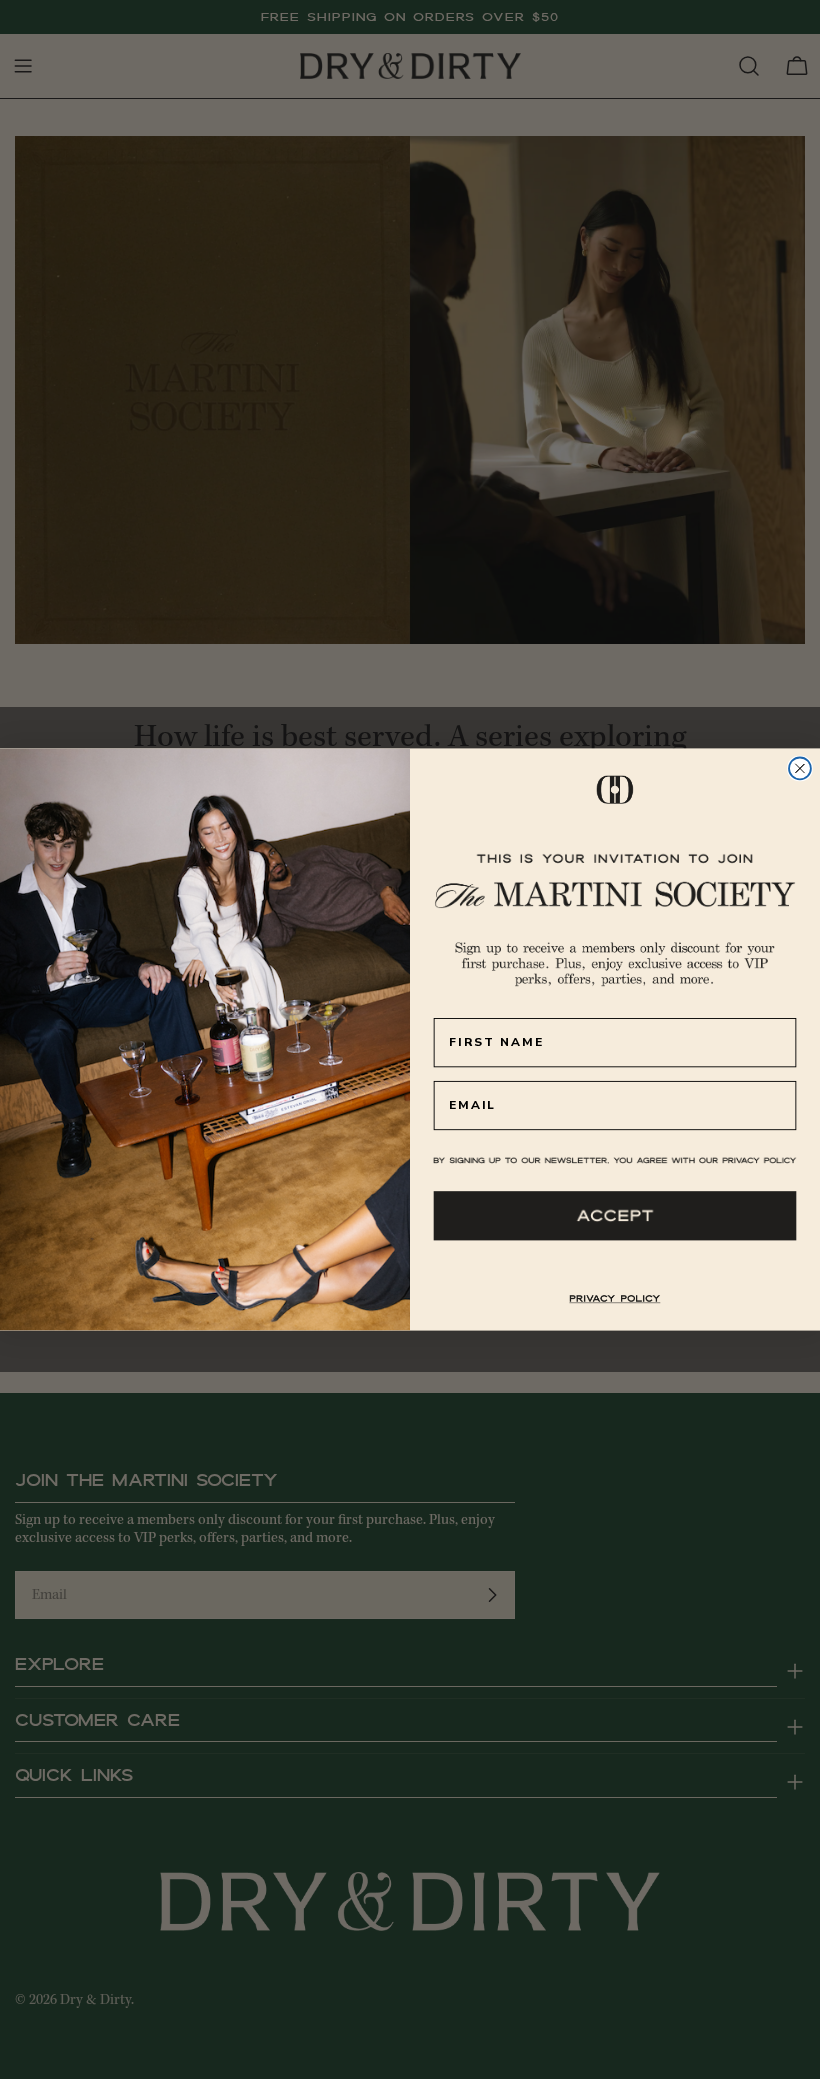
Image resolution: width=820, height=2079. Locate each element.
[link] (614, 1299)
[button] (615, 1215)
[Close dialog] (800, 769)
